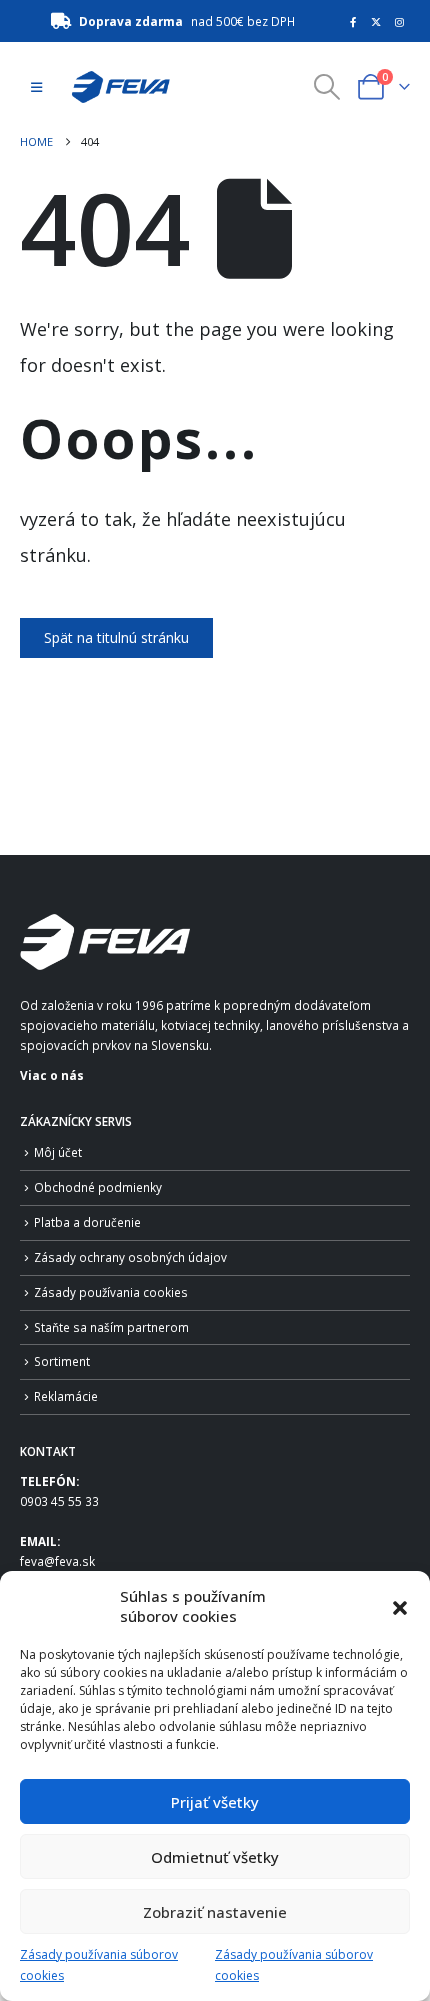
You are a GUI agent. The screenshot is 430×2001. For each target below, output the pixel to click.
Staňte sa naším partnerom (111, 1327)
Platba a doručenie (87, 1222)
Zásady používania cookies (111, 1292)
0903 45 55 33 (59, 1501)
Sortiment (62, 1361)
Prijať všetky (215, 1802)
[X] (376, 22)
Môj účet (58, 1152)
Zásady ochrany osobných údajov (130, 1257)
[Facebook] (353, 22)
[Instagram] (400, 22)
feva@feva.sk (57, 1561)
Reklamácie (66, 1396)
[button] (400, 1606)
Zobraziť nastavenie (215, 1912)
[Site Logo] (115, 87)
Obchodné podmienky (98, 1187)
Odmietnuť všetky (215, 1857)
